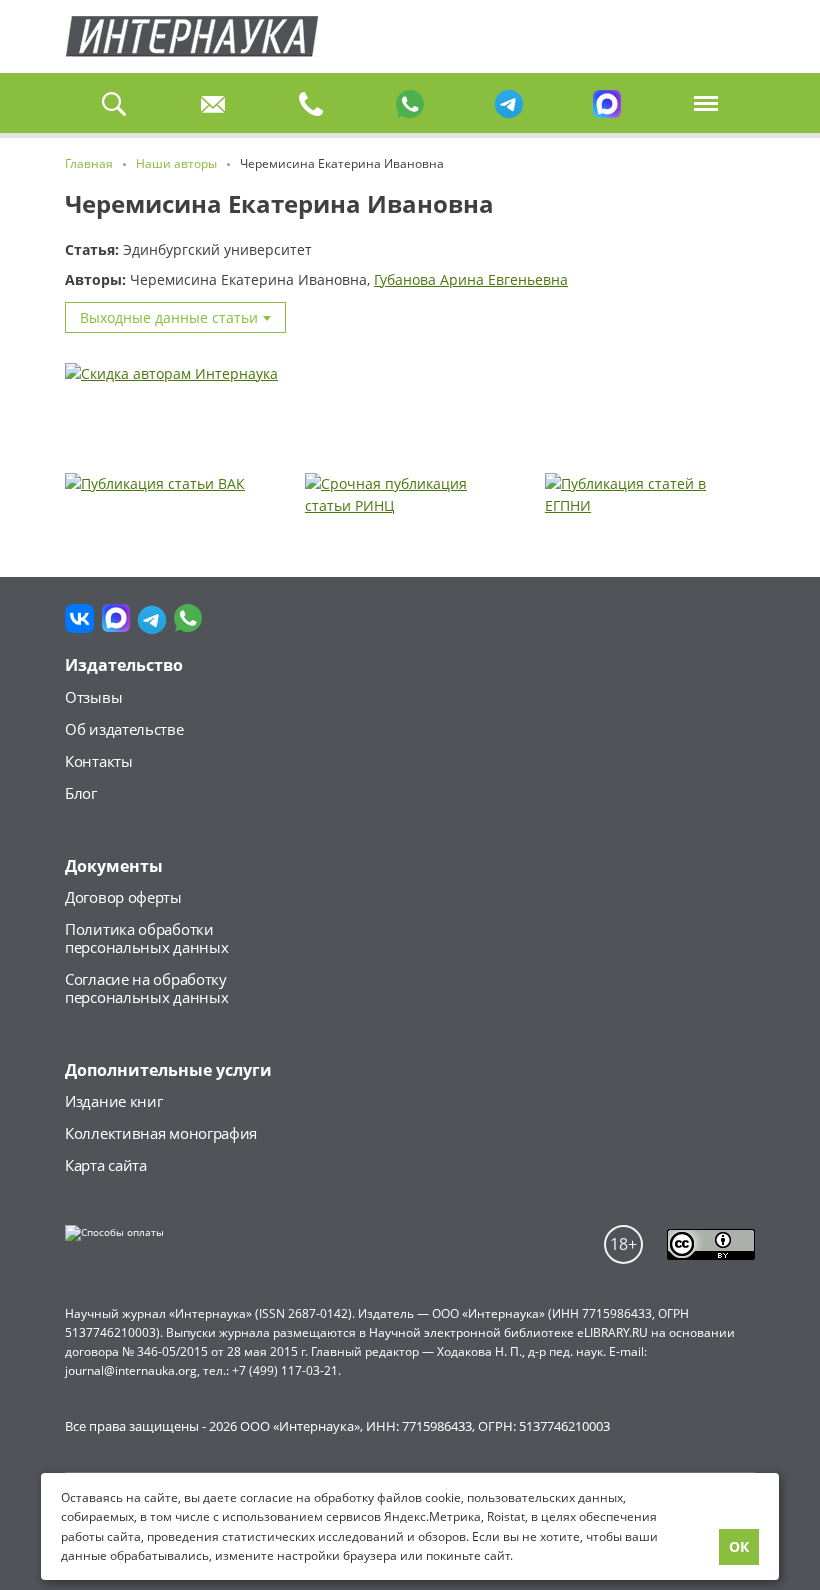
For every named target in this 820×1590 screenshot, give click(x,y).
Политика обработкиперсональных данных (146, 938)
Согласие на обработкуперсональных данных (146, 988)
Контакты (99, 761)
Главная (192, 36)
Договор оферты (123, 897)
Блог (81, 793)
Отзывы (93, 697)
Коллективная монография (161, 1133)
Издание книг (113, 1101)
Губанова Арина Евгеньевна (471, 279)
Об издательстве (124, 729)
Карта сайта (106, 1165)
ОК (739, 1546)
